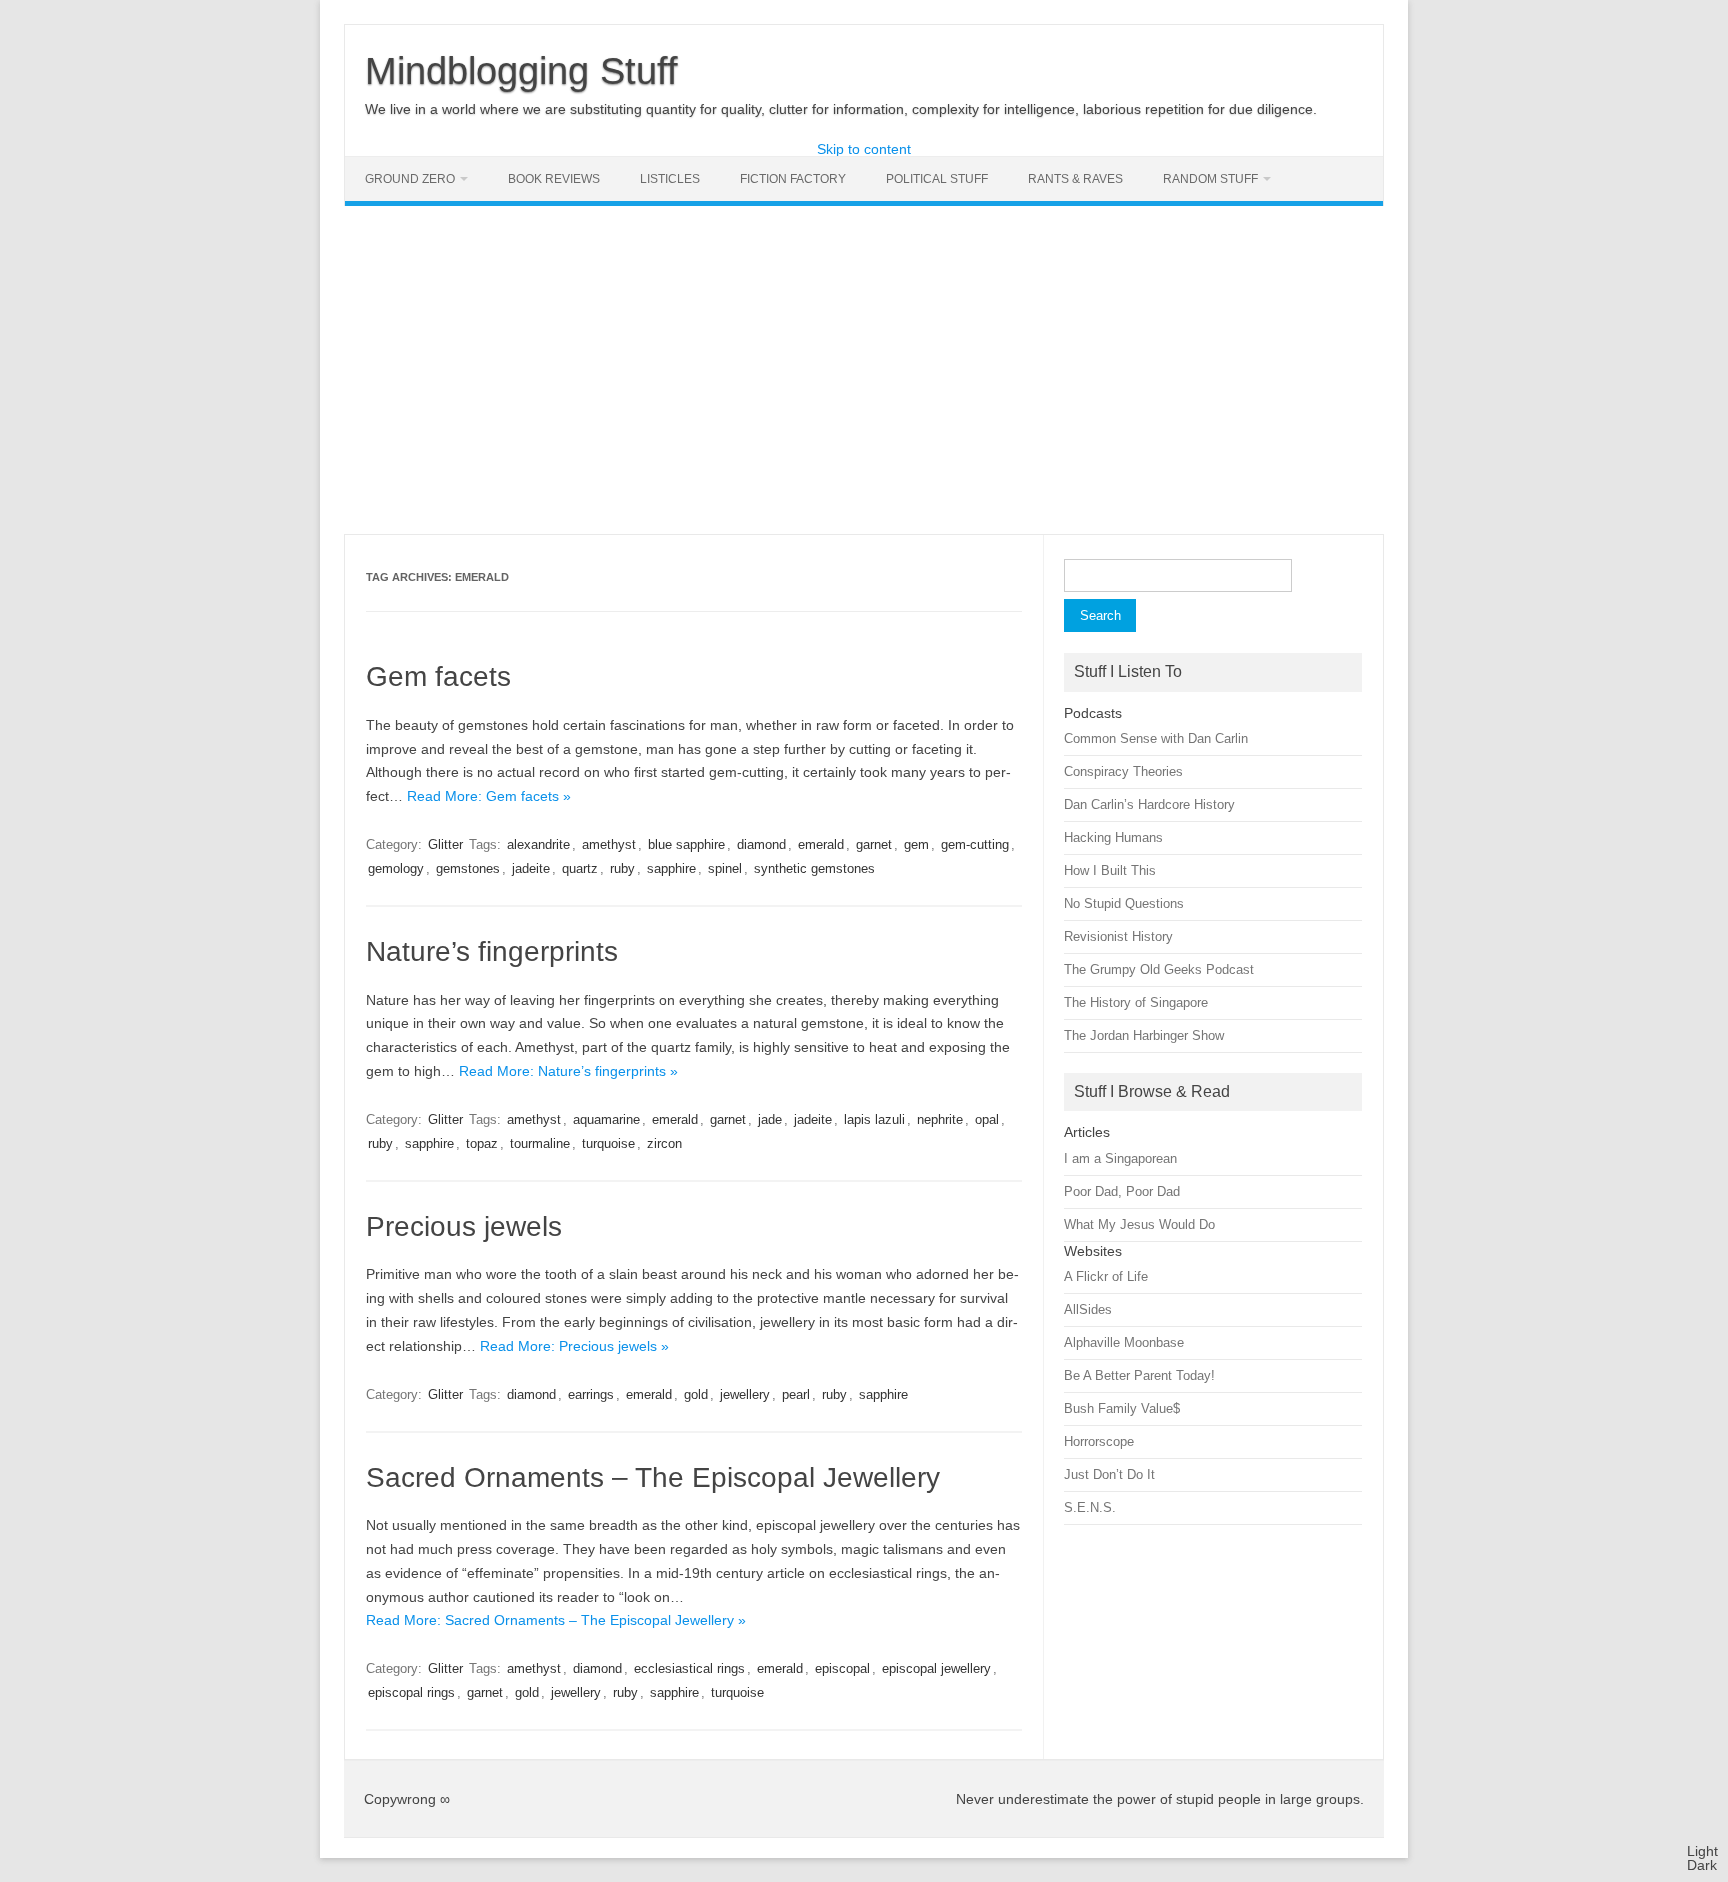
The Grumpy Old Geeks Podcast (1159, 969)
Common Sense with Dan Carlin (1156, 738)
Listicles (670, 179)
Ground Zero (410, 179)
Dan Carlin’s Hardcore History (1149, 804)
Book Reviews (554, 179)
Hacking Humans (1113, 837)
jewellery (745, 1394)
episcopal (842, 1668)
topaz (482, 1143)
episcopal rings (411, 1692)
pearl (796, 1394)
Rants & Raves (1075, 179)
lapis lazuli (874, 1119)
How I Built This (1110, 870)
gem (916, 844)
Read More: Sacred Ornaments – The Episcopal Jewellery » (556, 1620)
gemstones (468, 868)
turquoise (608, 1143)
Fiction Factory (793, 179)
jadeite (531, 868)
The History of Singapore (1136, 1002)
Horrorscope (1099, 1441)
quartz (580, 868)
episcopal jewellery (936, 1668)
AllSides (1088, 1309)
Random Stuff (1210, 179)
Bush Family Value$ (1122, 1408)
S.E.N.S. (1090, 1507)
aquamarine (606, 1119)
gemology (396, 868)
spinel (725, 868)
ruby (622, 868)
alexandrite (538, 844)
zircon (664, 1143)
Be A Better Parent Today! (1139, 1375)
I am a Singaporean (1120, 1158)
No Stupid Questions (1124, 903)
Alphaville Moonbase (1124, 1342)
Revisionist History (1118, 936)
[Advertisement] (864, 370)
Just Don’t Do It (1109, 1474)
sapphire (671, 868)
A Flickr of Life (1106, 1276)
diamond (761, 844)
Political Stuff (937, 179)
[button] (1702, 1858)
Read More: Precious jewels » (574, 1346)
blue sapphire (686, 844)
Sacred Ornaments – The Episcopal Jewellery (653, 1477)
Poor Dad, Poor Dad (1122, 1191)
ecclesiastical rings (689, 1668)
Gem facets (438, 676)
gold (696, 1394)
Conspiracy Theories (1123, 771)
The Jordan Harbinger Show (1144, 1035)
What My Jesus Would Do (1139, 1224)
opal (987, 1119)
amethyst (609, 844)
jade (770, 1119)
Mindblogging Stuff (521, 71)
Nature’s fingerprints (492, 951)
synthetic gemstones (814, 868)
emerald (821, 844)
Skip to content (864, 149)
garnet (874, 844)
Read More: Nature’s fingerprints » (568, 1071)
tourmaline (540, 1143)
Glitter (445, 844)
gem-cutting (975, 844)
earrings (591, 1394)
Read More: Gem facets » (489, 796)
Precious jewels (464, 1226)
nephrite (940, 1119)
